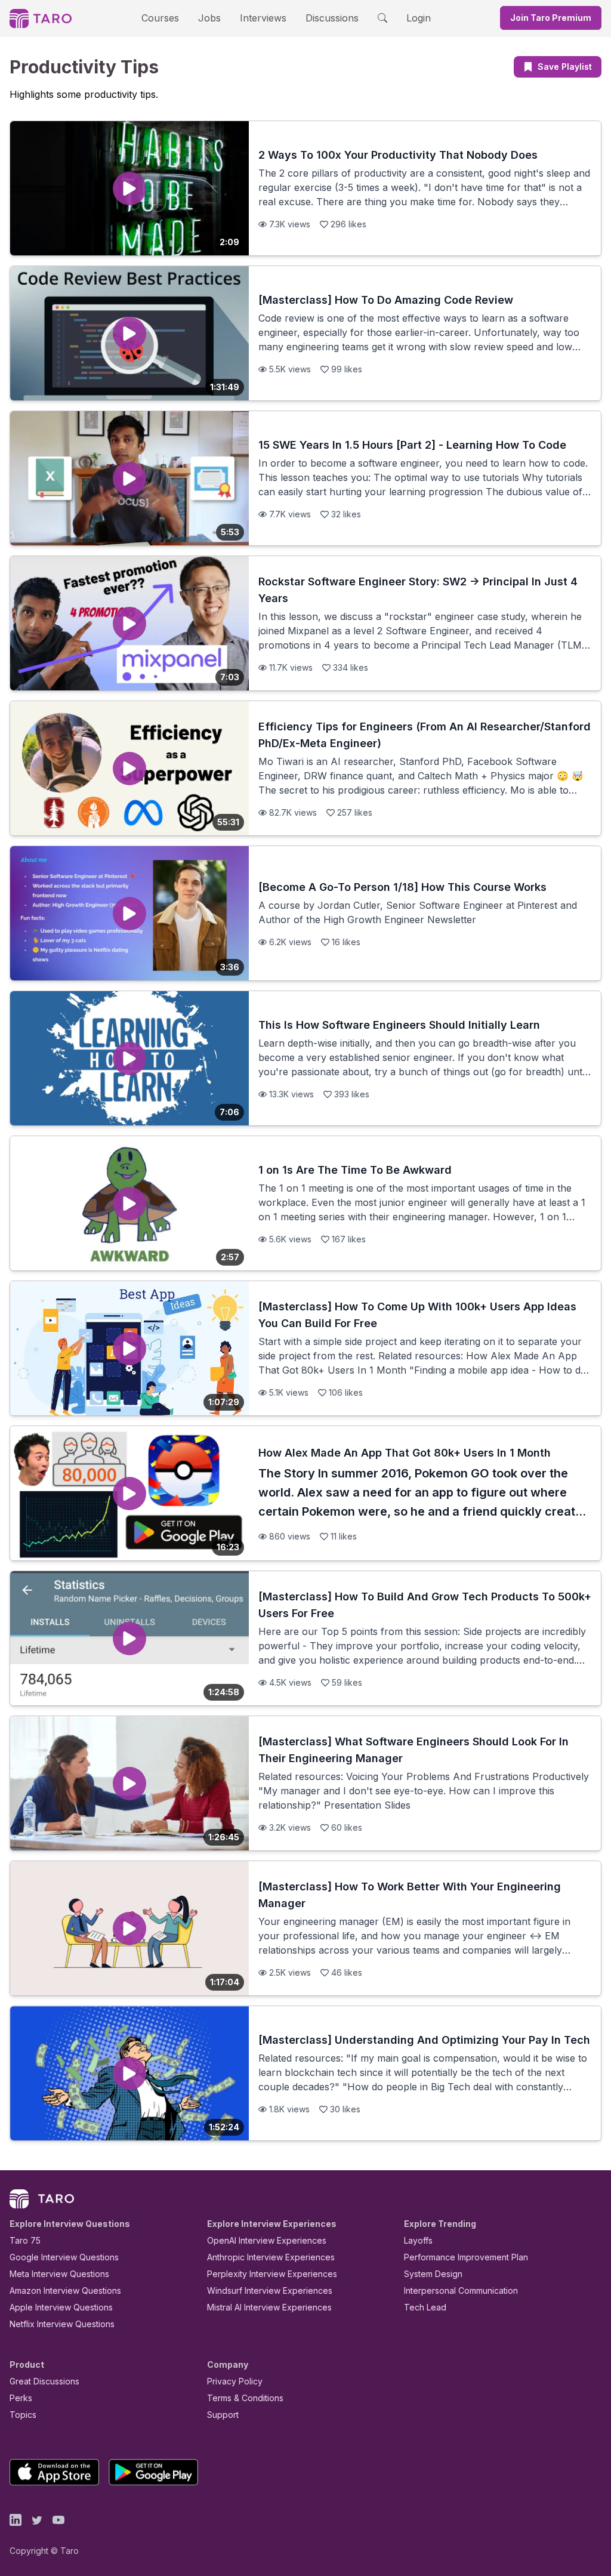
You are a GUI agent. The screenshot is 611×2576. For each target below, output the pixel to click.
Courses (160, 18)
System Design (433, 2274)
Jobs (209, 18)
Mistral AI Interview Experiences (269, 2307)
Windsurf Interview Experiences (270, 2290)
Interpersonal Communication (461, 2290)
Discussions (332, 18)
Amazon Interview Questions (65, 2290)
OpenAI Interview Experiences (267, 2240)
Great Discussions (44, 2381)
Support (223, 2415)
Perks (21, 2398)
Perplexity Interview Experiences (272, 2274)
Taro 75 (25, 2240)
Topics (23, 2415)
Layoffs (418, 2240)
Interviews (263, 18)
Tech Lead (425, 2307)
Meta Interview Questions (59, 2274)
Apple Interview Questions (61, 2307)
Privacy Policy (235, 2381)
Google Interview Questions (64, 2257)
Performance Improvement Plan (466, 2257)
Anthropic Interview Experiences (271, 2257)
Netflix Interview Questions (62, 2324)
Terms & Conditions (245, 2398)
